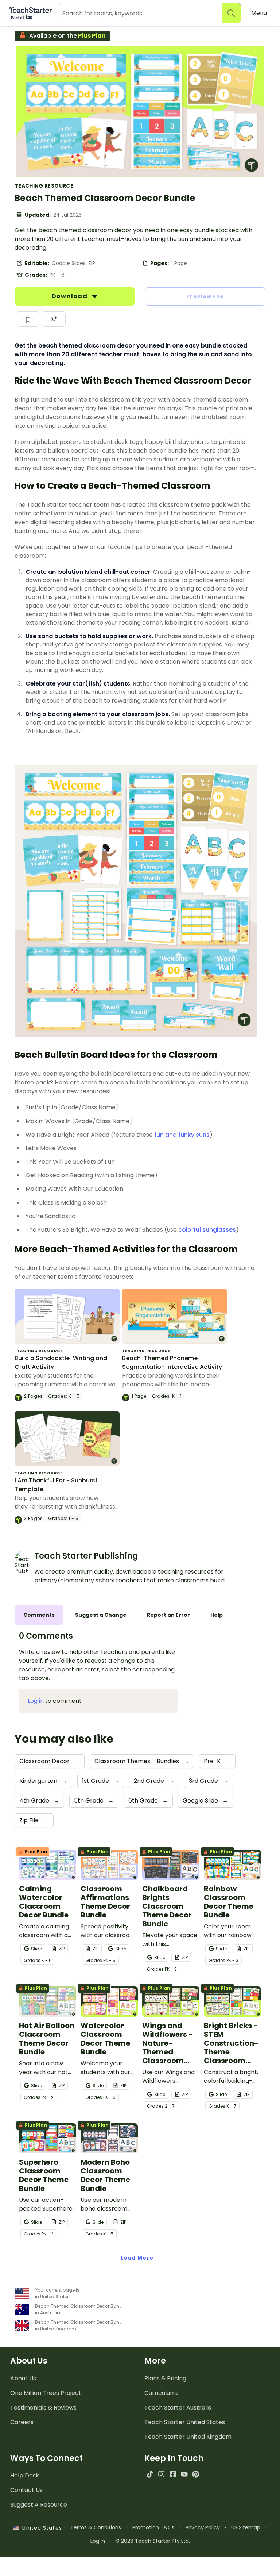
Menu (259, 13)
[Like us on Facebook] (173, 2474)
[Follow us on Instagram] (161, 2474)
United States (40, 2528)
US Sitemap (246, 2527)
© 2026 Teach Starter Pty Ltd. (153, 2541)
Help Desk (25, 2475)
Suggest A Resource (39, 2505)
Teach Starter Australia (178, 2408)
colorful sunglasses (207, 1230)
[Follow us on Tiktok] (150, 2474)
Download (70, 296)
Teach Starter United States (185, 2422)
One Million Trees (46, 2393)
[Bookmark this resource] (28, 319)
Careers (22, 2422)
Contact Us (26, 2490)
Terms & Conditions (96, 2527)
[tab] (39, 1615)
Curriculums (162, 2393)
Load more (137, 2258)
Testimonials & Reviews (43, 2408)
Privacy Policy (203, 2527)
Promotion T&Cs (153, 2527)
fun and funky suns (182, 1135)
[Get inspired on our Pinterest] (196, 2474)
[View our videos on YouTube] (184, 2474)
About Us (23, 2378)
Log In (98, 2541)
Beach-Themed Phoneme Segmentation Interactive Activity (172, 1362)
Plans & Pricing (165, 2378)
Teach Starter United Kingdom (188, 2437)
